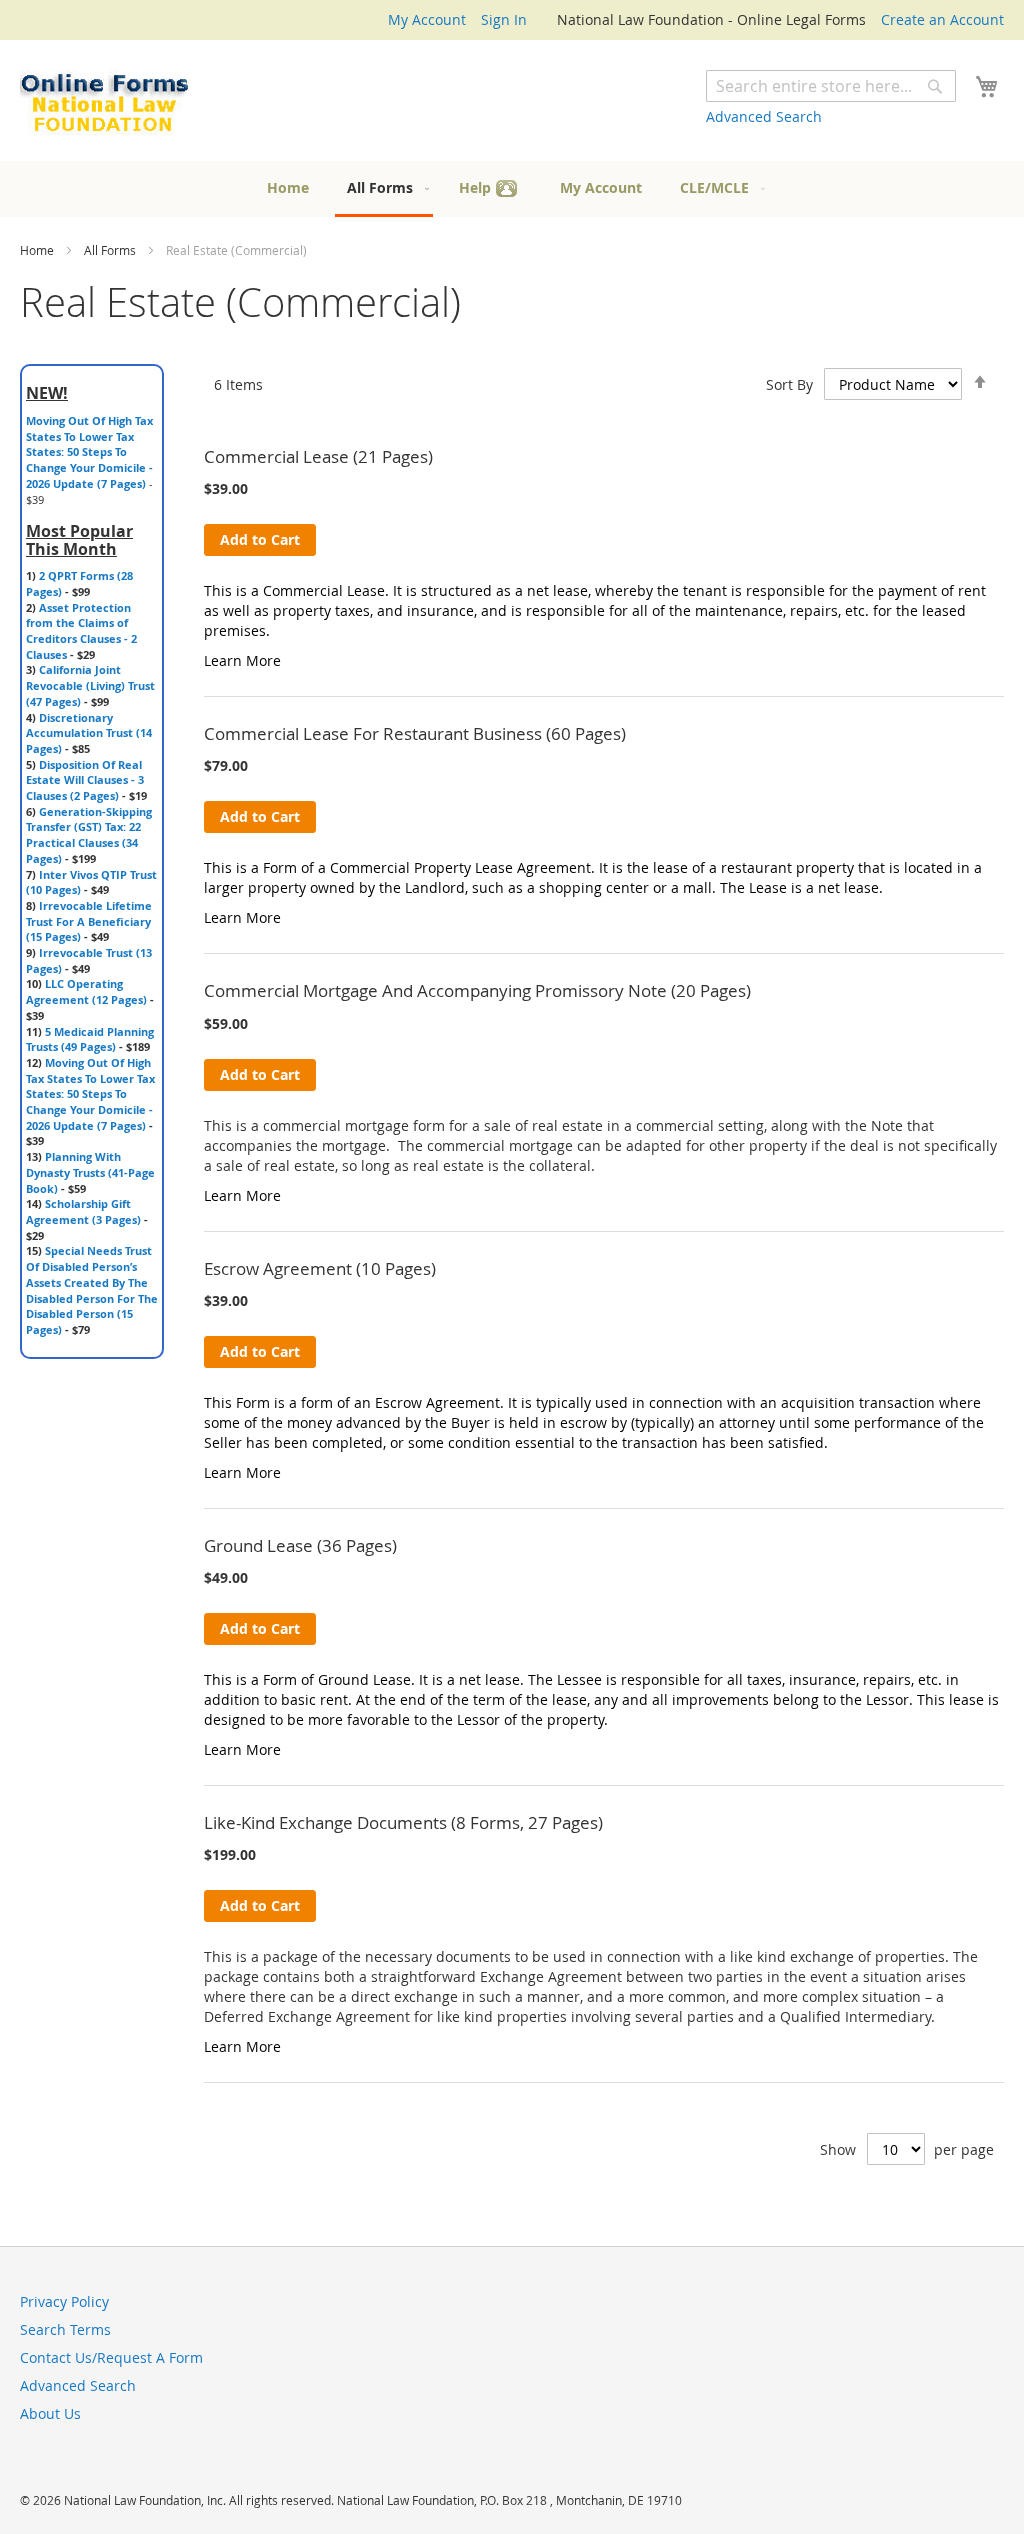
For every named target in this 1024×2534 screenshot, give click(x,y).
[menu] (512, 189)
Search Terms (65, 2329)
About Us (50, 2413)
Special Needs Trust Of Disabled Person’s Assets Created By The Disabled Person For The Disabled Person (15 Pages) (92, 1290)
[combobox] (831, 86)
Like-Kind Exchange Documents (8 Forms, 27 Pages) (403, 1822)
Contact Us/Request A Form (111, 2357)
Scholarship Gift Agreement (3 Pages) (83, 1211)
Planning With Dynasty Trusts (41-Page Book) (90, 1172)
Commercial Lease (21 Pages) (318, 456)
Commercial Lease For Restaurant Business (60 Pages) (415, 733)
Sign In (504, 19)
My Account (427, 19)
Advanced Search (764, 116)
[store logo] (105, 103)
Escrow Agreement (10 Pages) (320, 1268)
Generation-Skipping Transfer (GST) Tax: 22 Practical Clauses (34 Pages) (89, 835)
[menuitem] (288, 187)
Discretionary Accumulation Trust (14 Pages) (89, 733)
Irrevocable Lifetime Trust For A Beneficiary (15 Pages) (89, 921)
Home (38, 250)
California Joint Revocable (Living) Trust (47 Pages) (90, 685)
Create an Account (942, 19)
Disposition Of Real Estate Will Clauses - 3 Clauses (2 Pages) (85, 780)
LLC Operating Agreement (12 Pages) (86, 991)
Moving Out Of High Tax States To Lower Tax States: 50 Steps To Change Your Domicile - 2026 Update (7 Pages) (89, 452)
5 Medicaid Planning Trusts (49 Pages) (90, 1039)
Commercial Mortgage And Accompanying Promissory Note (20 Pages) (477, 990)
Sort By (789, 384)
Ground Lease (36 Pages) (300, 1545)
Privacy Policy (64, 2301)
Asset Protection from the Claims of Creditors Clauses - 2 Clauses (81, 631)
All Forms (111, 250)
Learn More (242, 660)
